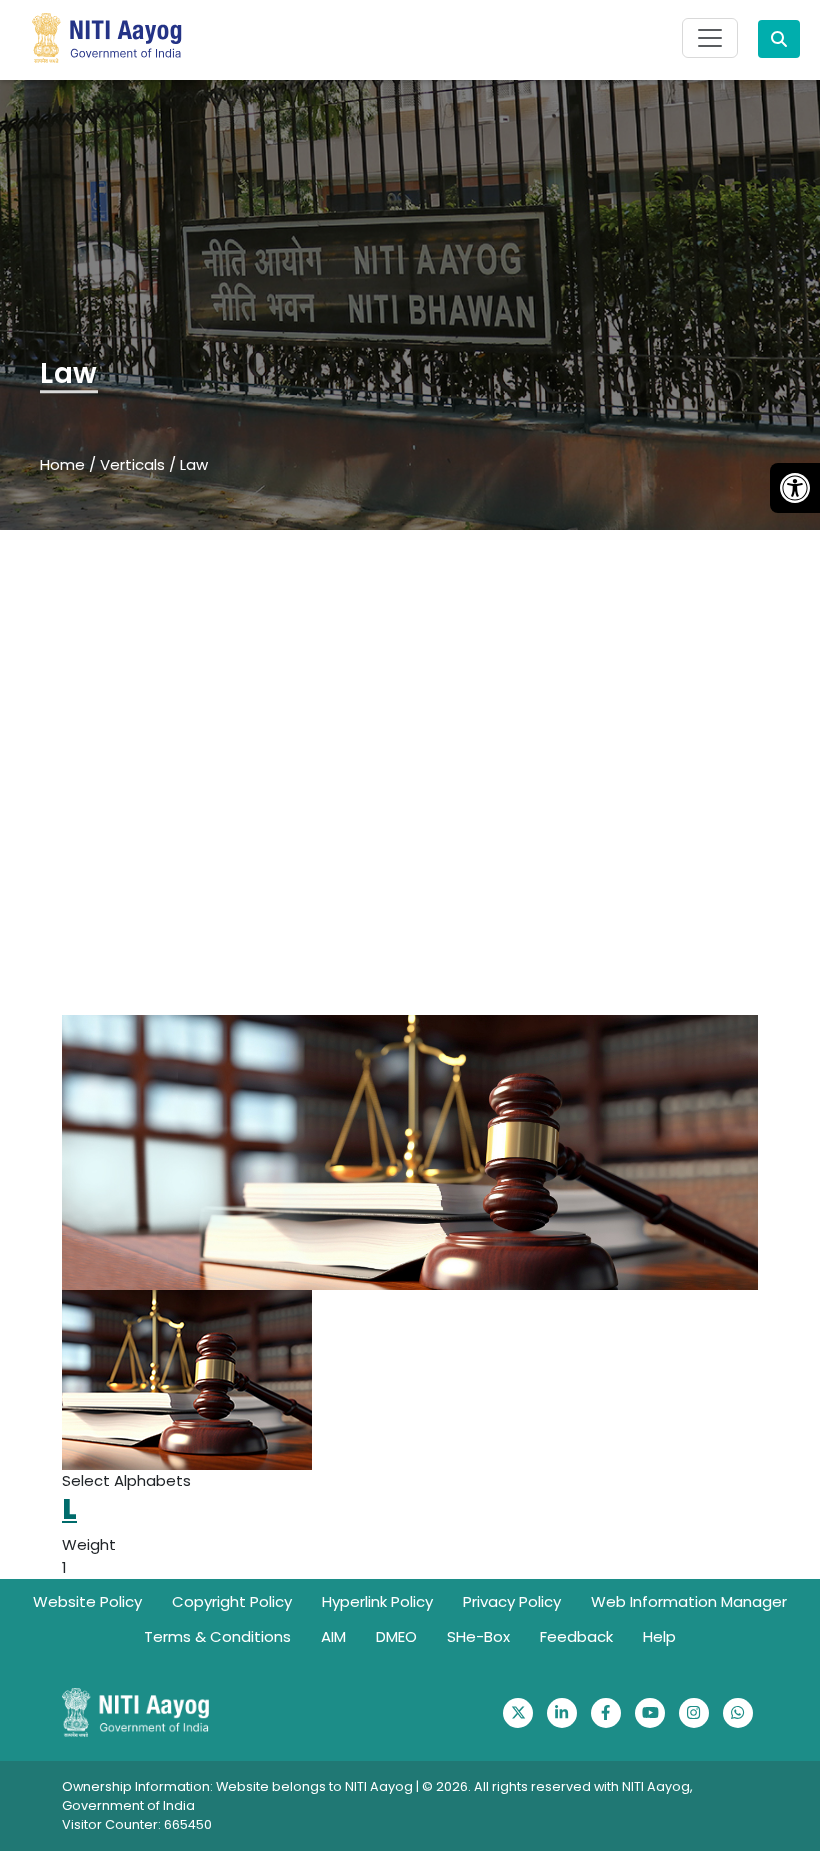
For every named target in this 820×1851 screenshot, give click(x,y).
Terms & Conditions (217, 1636)
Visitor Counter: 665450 (137, 1824)
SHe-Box (478, 1636)
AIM (333, 1636)
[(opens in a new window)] (518, 1713)
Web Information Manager (689, 1601)
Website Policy (87, 1601)
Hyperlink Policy (377, 1601)
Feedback (576, 1636)
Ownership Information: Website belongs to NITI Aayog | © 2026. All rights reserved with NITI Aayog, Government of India (377, 1796)
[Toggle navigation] (710, 38)
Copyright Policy (232, 1601)
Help (659, 1636)
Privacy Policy (512, 1601)
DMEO (396, 1636)
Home (62, 464)
